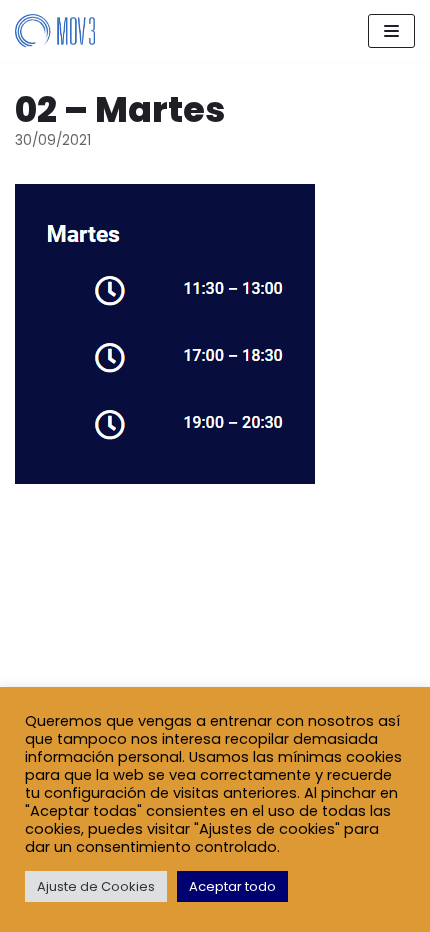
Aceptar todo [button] (232, 886)
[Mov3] (55, 31)
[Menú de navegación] (391, 31)
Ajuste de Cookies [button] (96, 886)
